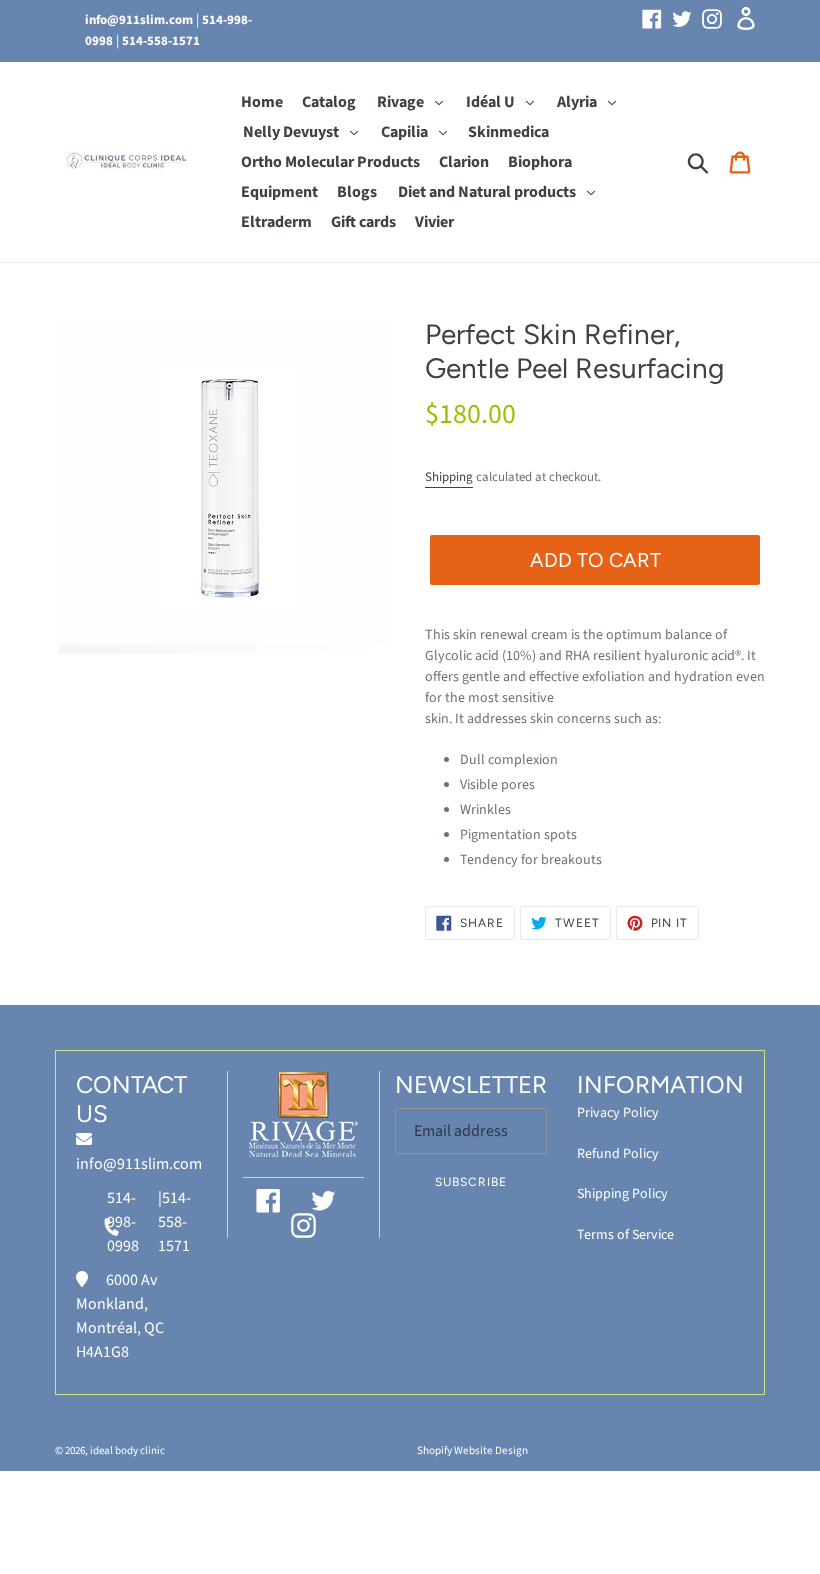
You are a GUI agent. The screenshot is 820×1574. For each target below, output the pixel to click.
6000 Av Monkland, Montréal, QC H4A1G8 (120, 1316)
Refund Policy (618, 1154)
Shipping (449, 477)
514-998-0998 (123, 1222)
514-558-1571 (161, 41)
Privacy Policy (618, 1113)
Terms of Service (625, 1235)
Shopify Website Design (472, 1450)
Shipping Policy (622, 1194)
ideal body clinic (127, 1450)
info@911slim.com (139, 20)
